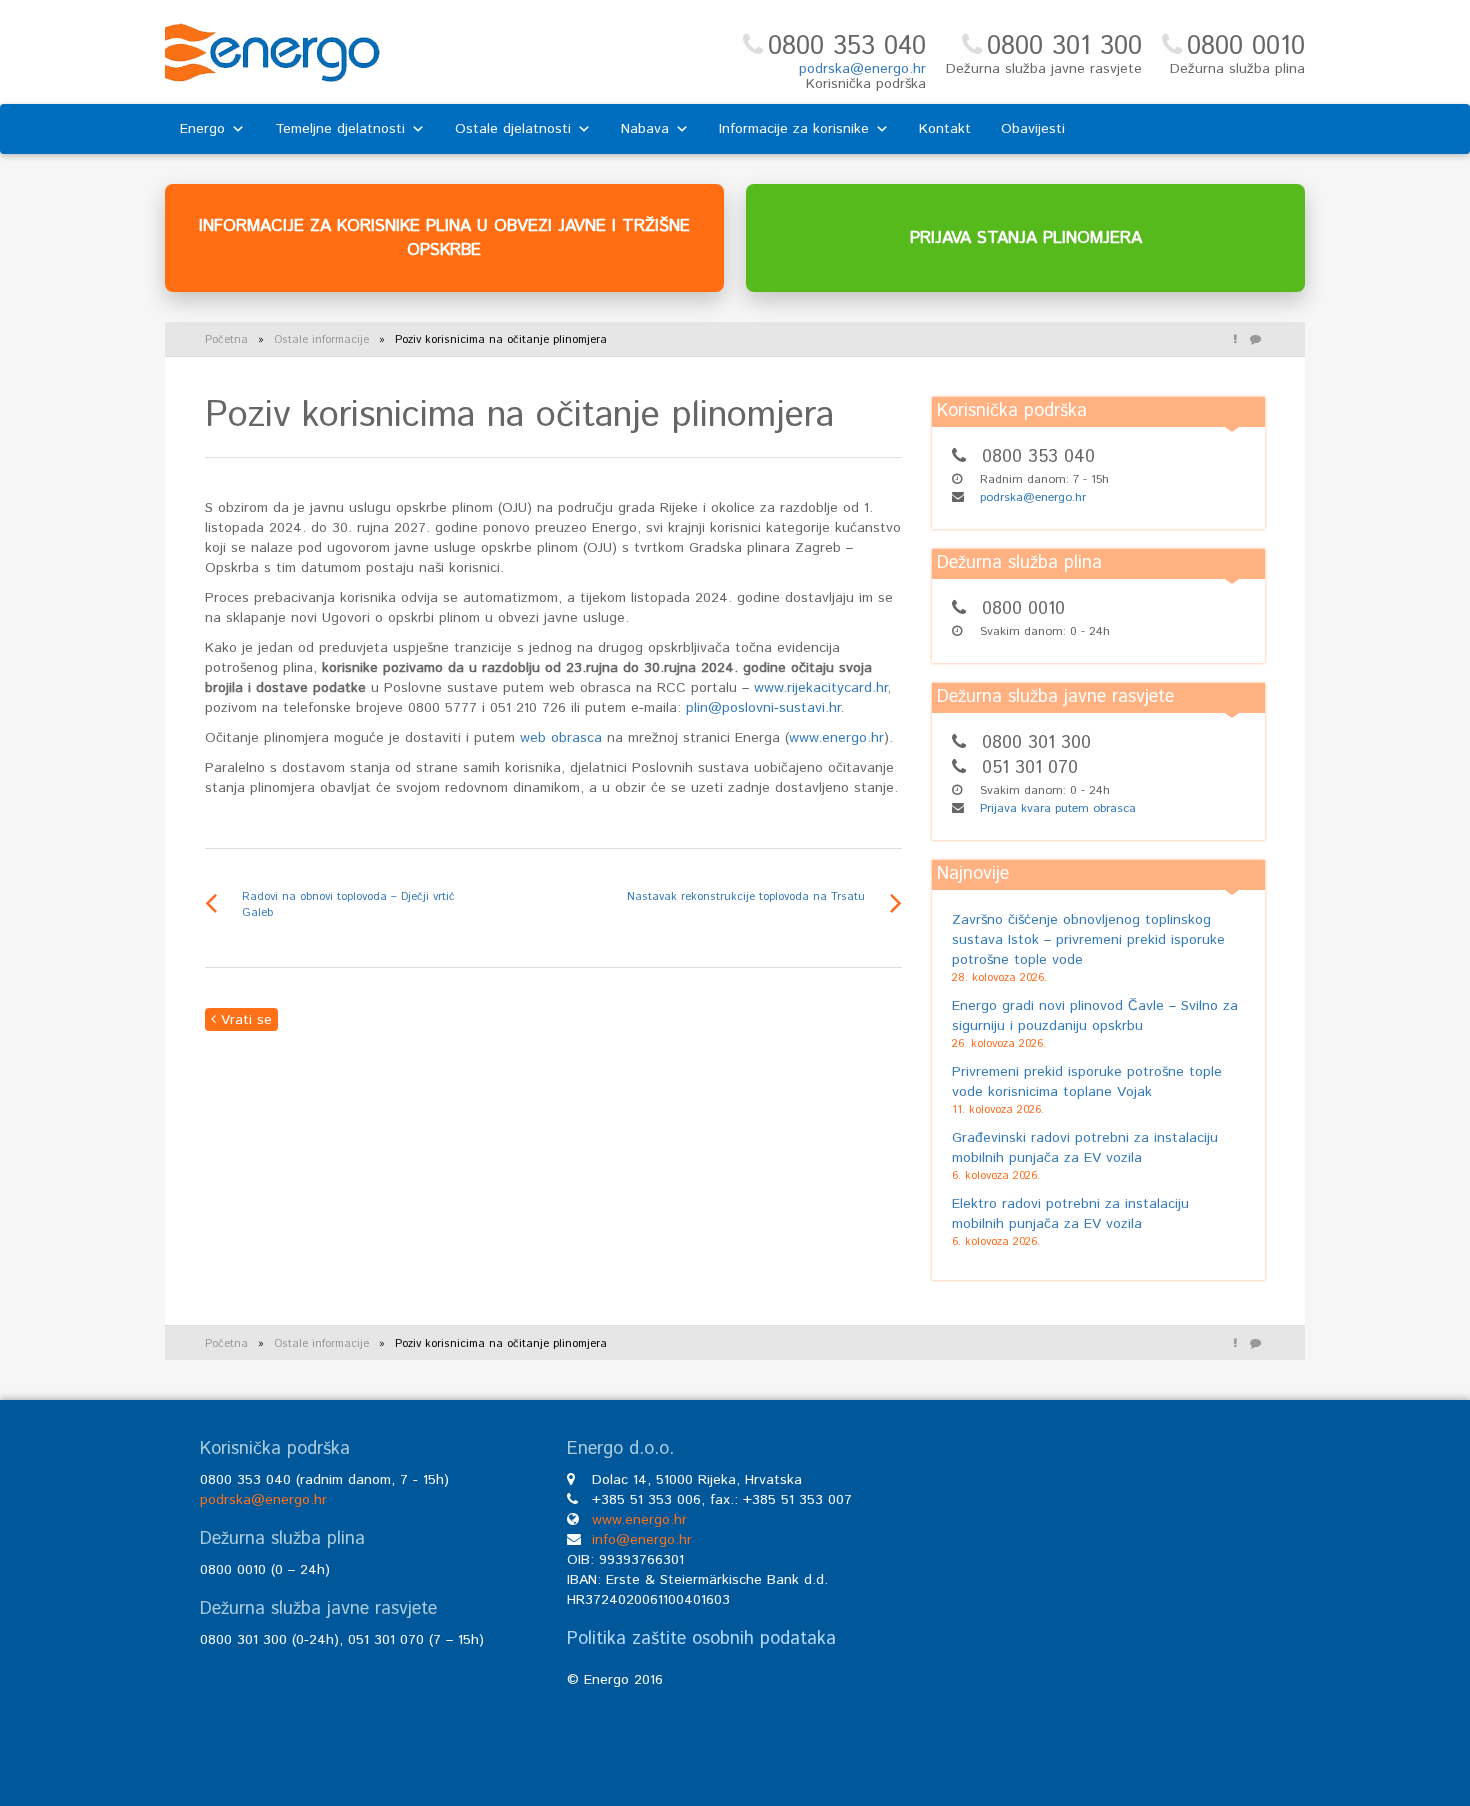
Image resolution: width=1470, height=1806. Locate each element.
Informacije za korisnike (794, 129)
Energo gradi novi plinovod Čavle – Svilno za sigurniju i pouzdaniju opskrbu (1095, 1016)
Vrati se (244, 1020)
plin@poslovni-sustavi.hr (763, 708)
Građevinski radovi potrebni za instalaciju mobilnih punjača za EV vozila (1085, 1148)
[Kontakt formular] (1255, 340)
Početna (226, 340)
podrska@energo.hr (862, 69)
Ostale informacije (321, 340)
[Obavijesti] (1235, 340)
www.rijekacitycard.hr (820, 688)
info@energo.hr (642, 1540)
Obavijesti (1033, 129)
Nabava (645, 129)
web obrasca (558, 738)
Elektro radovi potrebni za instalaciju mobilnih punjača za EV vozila (1070, 1214)
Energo (202, 129)
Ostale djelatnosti (513, 129)
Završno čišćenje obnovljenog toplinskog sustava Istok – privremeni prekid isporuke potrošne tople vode (1088, 940)
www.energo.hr (836, 738)
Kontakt (945, 129)
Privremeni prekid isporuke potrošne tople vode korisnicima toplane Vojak (1087, 1082)
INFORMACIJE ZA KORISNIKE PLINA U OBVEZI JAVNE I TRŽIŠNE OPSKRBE (444, 238)
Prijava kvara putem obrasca (1058, 808)
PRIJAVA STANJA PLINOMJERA (1026, 238)
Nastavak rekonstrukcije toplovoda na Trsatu (746, 897)
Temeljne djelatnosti (340, 129)
